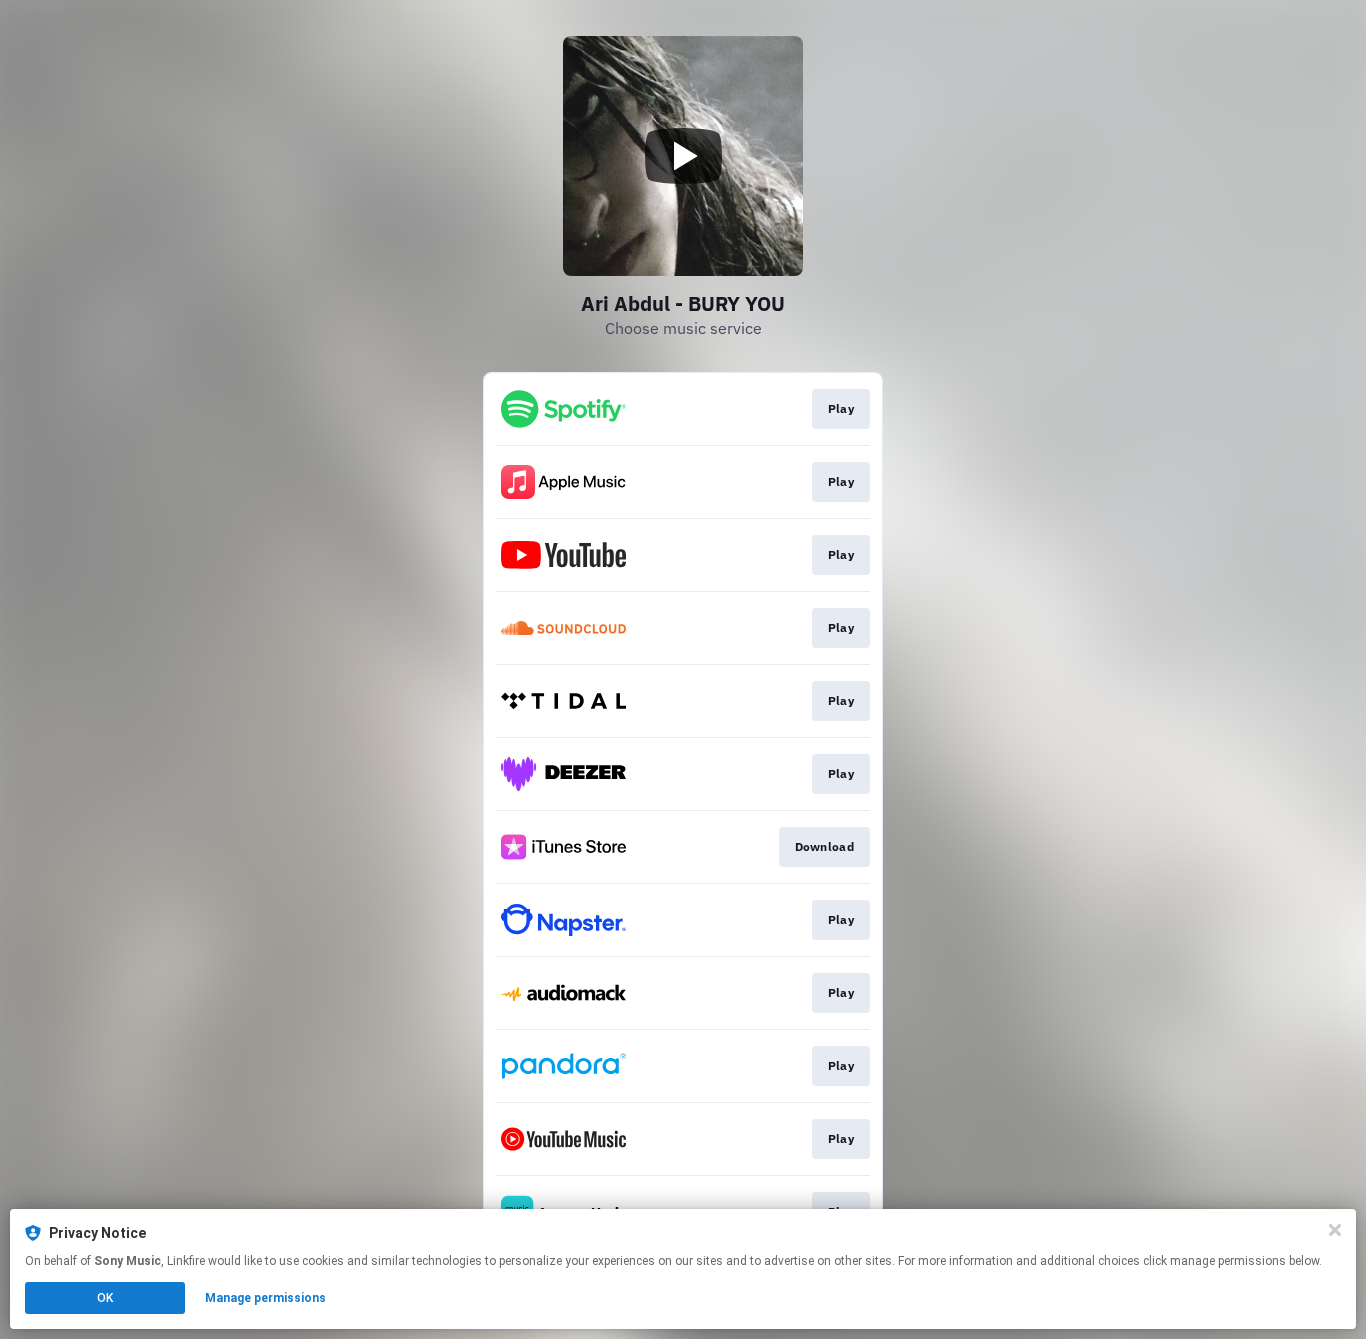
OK (105, 1298)
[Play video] (683, 156)
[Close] (1335, 1230)
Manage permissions (265, 1298)
